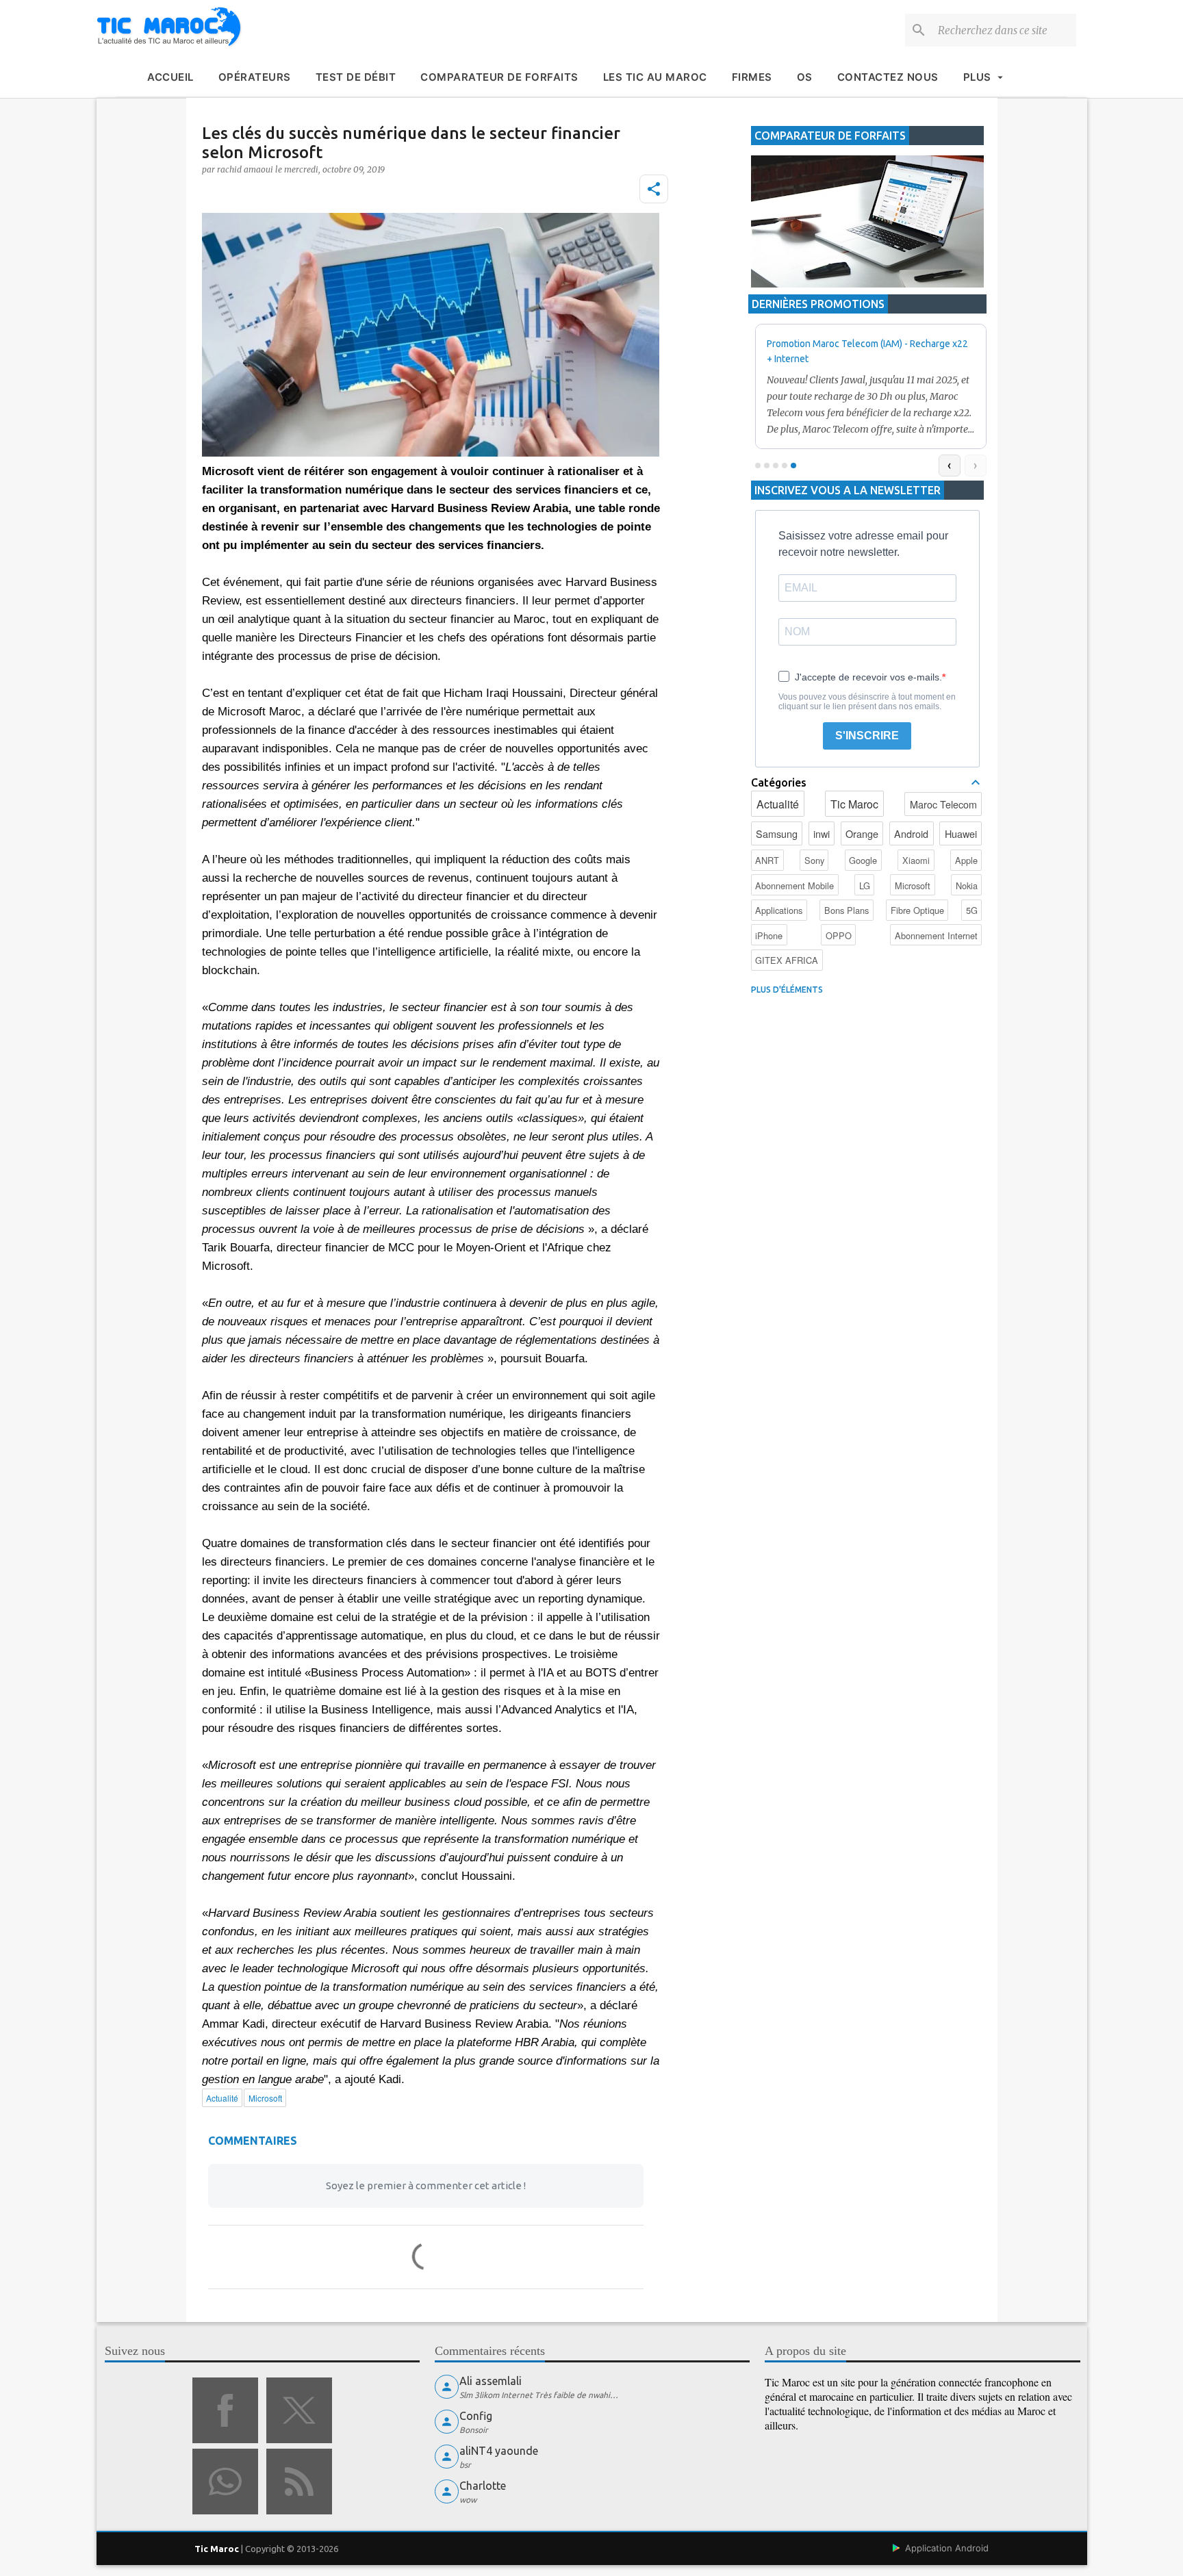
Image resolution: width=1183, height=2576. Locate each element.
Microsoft (913, 885)
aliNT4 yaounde (499, 2451)
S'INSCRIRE (867, 736)
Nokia (967, 885)
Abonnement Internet (936, 935)
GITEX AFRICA (787, 960)
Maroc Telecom (943, 804)
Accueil (170, 77)
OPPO (839, 935)
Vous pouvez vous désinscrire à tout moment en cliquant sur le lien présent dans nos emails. (867, 702)
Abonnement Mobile (794, 885)
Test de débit (356, 77)
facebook (225, 2410)
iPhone (769, 935)
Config (476, 2416)
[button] (654, 189)
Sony (814, 860)
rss (299, 2482)
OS (805, 77)
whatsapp (225, 2482)
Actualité (778, 804)
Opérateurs (255, 77)
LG (865, 885)
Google (863, 860)
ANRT (767, 860)
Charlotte (483, 2486)
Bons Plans (847, 910)
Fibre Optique (917, 910)
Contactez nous (888, 77)
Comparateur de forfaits (499, 77)
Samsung (777, 833)
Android (911, 833)
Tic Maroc (854, 804)
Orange (862, 833)
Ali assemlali (491, 2381)
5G (972, 910)
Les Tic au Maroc (655, 77)
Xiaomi (916, 860)
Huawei (961, 833)
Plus (977, 77)
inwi (822, 833)
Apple (966, 860)
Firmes (752, 77)
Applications (779, 910)
